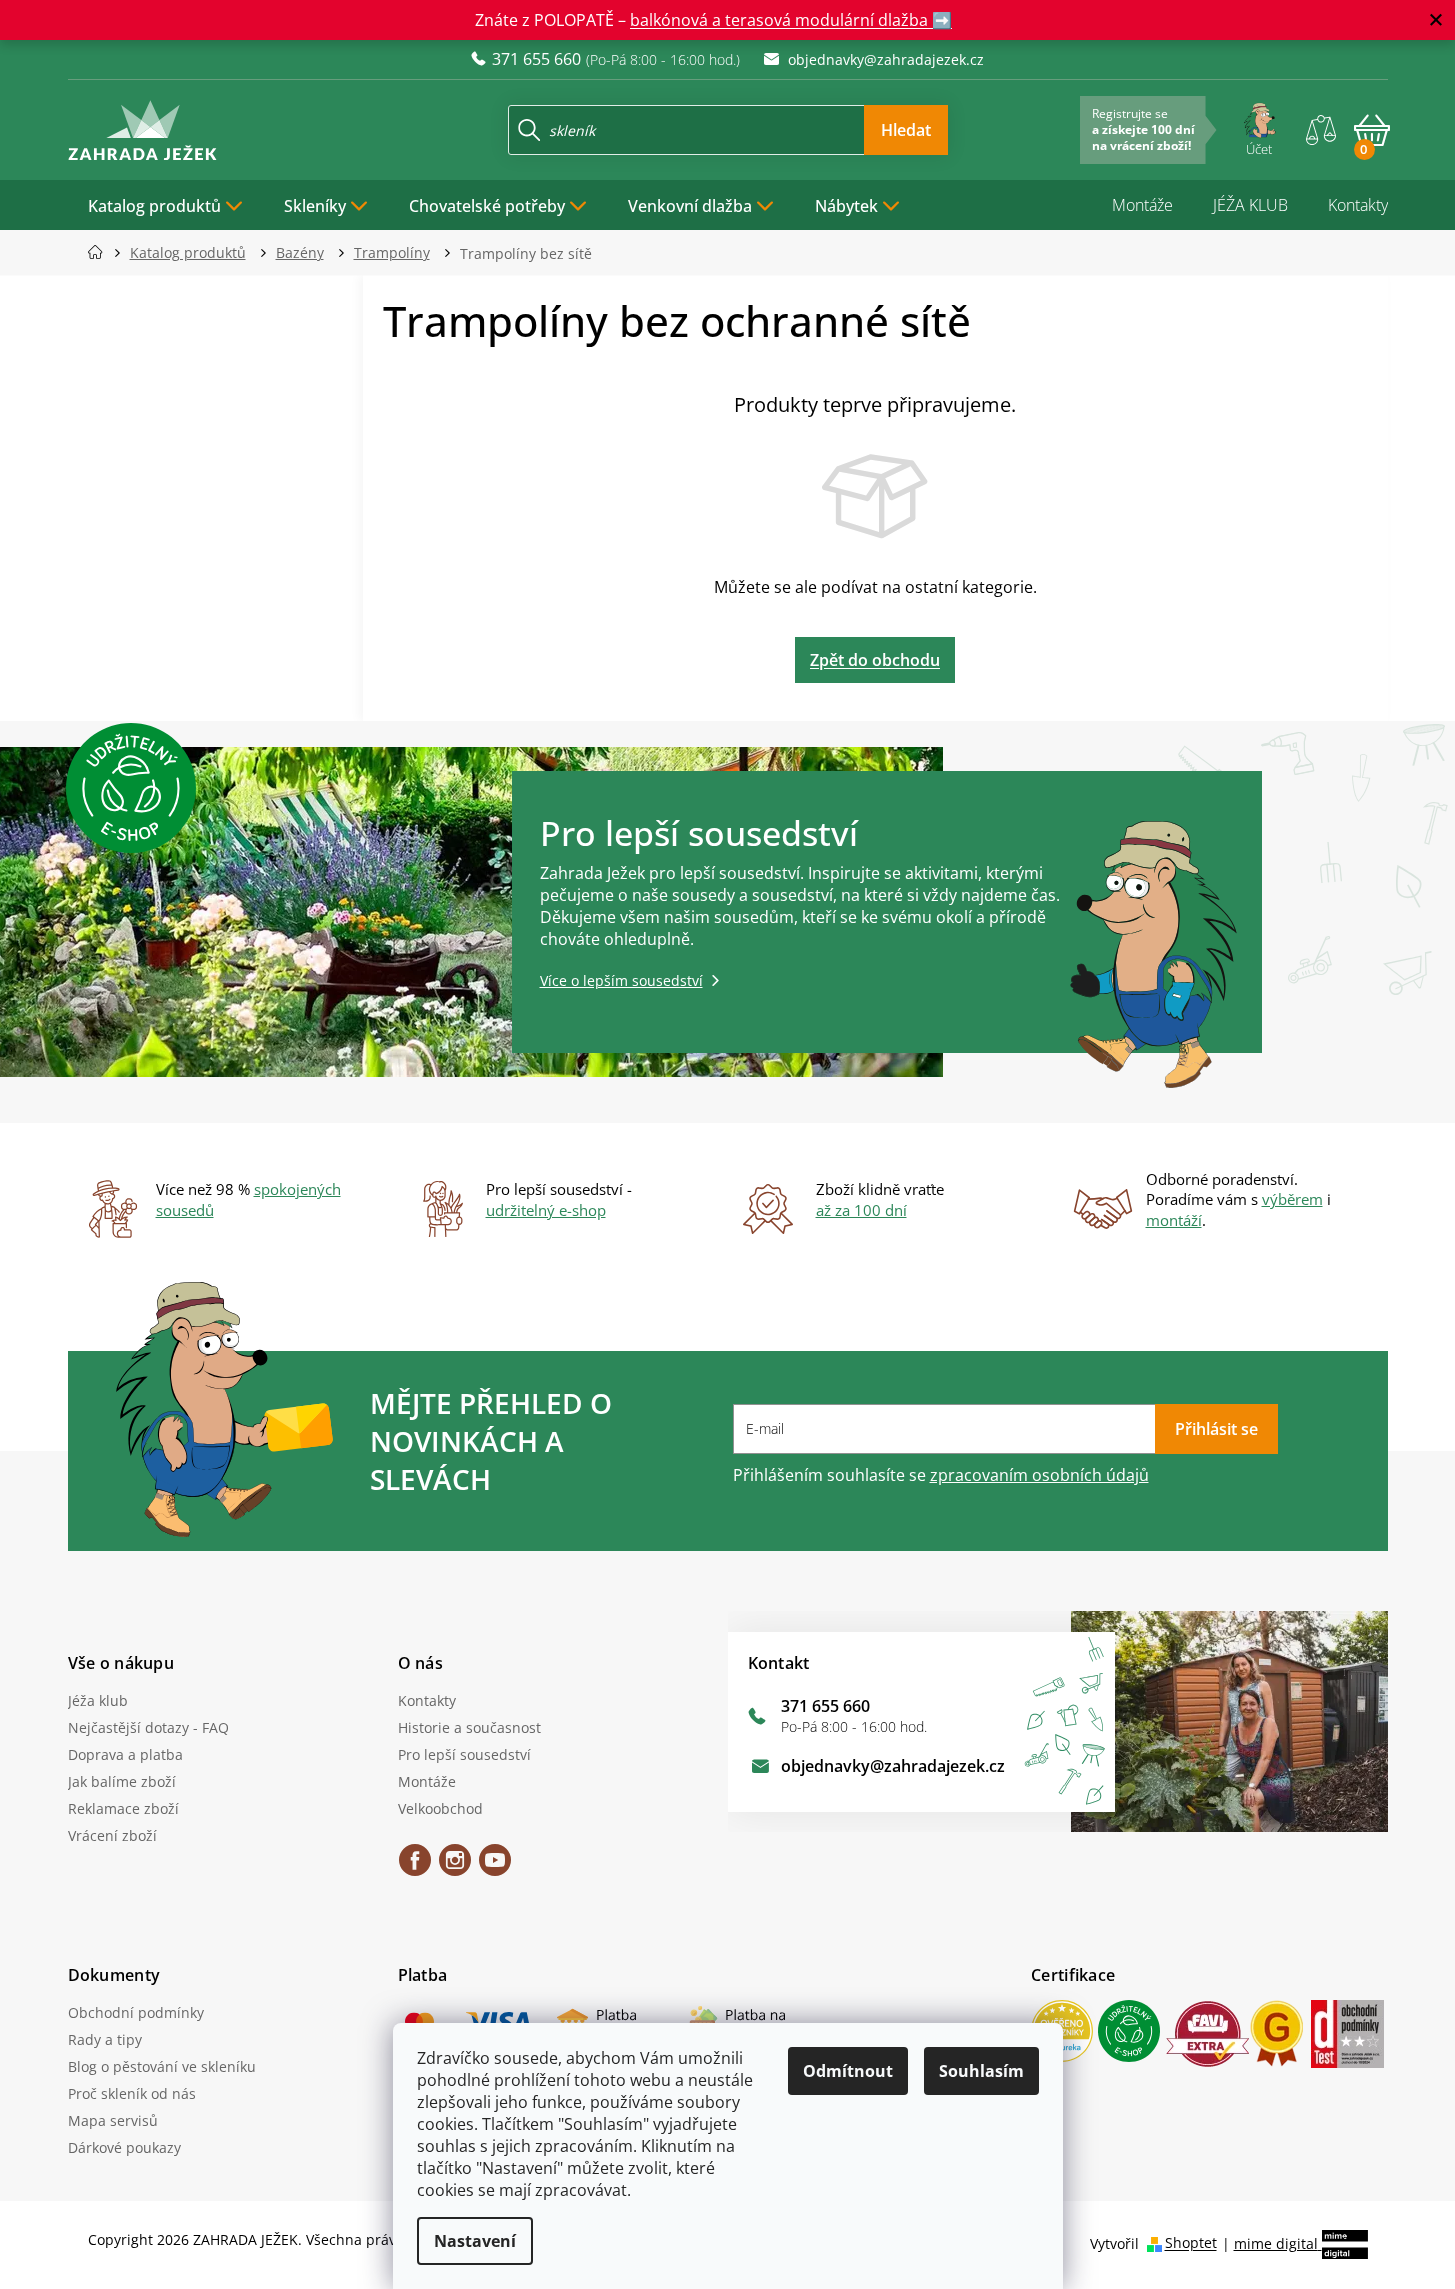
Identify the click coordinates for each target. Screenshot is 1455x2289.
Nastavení (475, 2241)
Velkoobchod (440, 1808)
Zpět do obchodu (875, 660)
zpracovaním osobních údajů (1039, 1475)
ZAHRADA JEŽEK (415, 1867)
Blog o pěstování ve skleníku (162, 2066)
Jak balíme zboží (122, 1781)
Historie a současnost (469, 1727)
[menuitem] (166, 205)
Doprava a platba (125, 1754)
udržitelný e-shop (546, 1210)
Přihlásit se (1216, 1429)
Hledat (906, 130)
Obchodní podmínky (136, 2012)
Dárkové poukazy (124, 2147)
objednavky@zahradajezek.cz (893, 1766)
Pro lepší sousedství (464, 1754)
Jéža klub (98, 1700)
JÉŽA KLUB (1250, 205)
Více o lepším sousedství (621, 980)
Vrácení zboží (112, 1835)
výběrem (1292, 1199)
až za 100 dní (861, 1210)
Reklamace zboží (123, 1808)
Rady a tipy (105, 2039)
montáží (1174, 1220)
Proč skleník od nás (132, 2093)
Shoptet (1191, 2243)
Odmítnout (848, 2071)
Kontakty (1358, 205)
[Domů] (101, 252)
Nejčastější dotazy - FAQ (148, 1727)
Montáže (1142, 205)
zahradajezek (455, 1867)
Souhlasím (981, 2071)
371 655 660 (825, 1706)
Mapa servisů (113, 2120)
